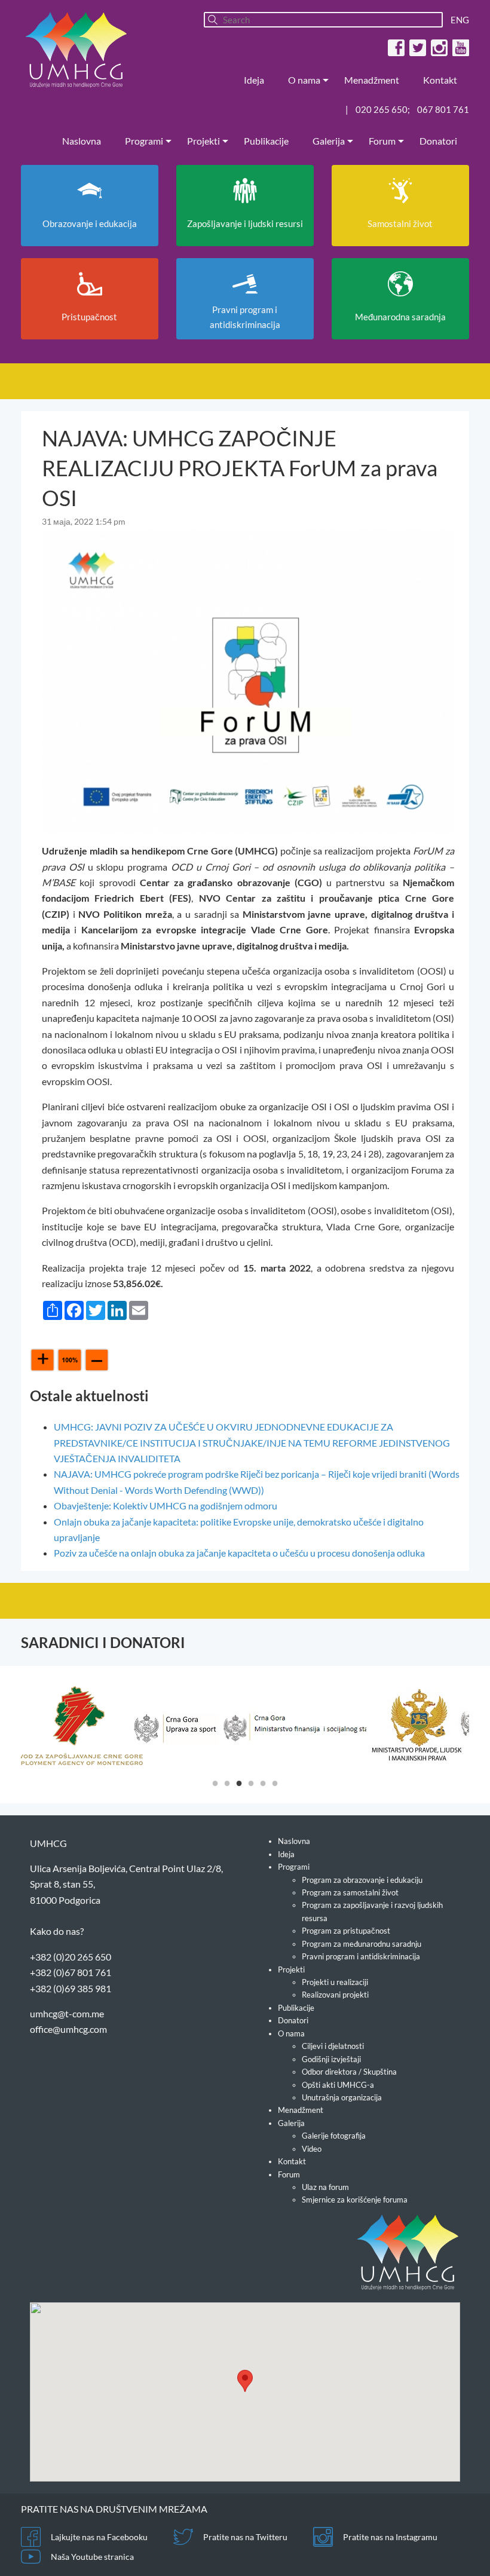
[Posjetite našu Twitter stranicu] (416, 47)
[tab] (215, 1782)
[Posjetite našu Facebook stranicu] (395, 47)
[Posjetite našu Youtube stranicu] (459, 47)
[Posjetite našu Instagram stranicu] (438, 47)
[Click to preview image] (248, 680)
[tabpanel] (77, 1726)
